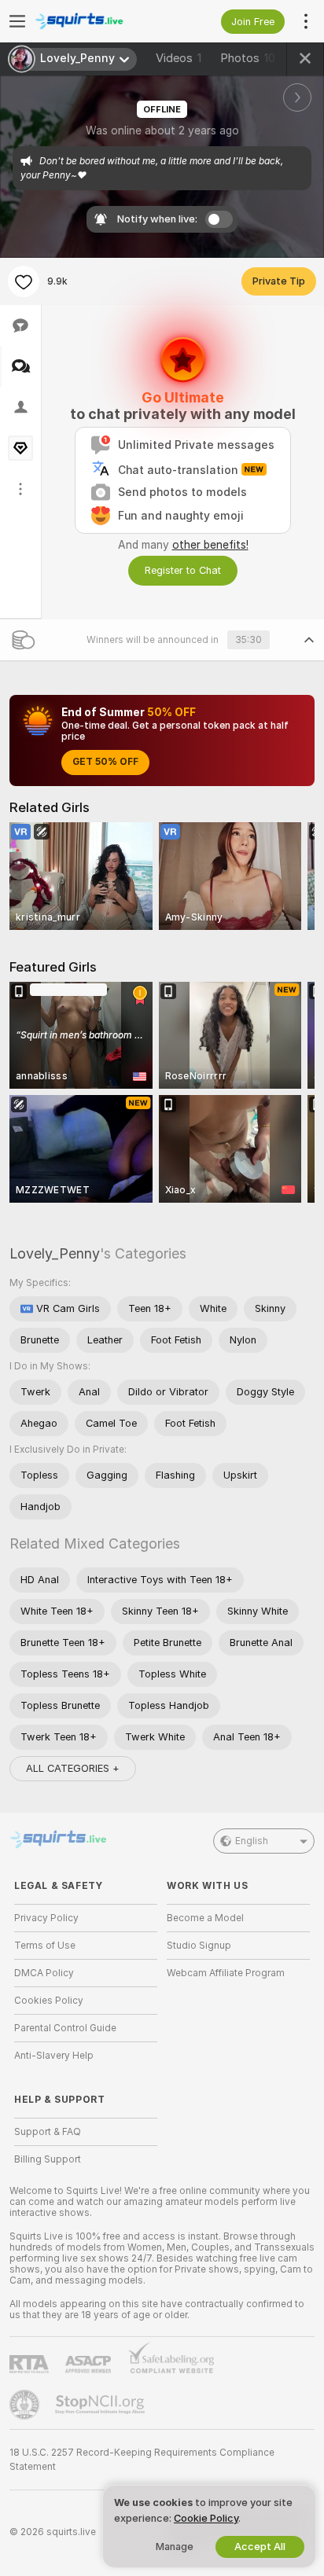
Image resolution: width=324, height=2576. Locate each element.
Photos (248, 58)
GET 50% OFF (105, 762)
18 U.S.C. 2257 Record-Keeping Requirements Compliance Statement (142, 2460)
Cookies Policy (49, 2001)
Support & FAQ (48, 2132)
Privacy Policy (46, 1918)
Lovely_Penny (55, 1253)
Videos (179, 58)
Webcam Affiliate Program (226, 1973)
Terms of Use (45, 1946)
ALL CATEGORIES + (73, 1768)
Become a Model (205, 1918)
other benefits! (210, 545)
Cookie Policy (206, 2518)
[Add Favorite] (24, 281)
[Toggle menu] (17, 21)
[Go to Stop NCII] (101, 2405)
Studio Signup (199, 1946)
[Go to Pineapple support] (26, 2405)
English (252, 1841)
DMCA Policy (44, 1973)
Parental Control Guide (65, 2028)
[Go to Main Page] (98, 21)
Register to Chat (183, 570)
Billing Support (48, 2159)
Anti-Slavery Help (54, 2056)
